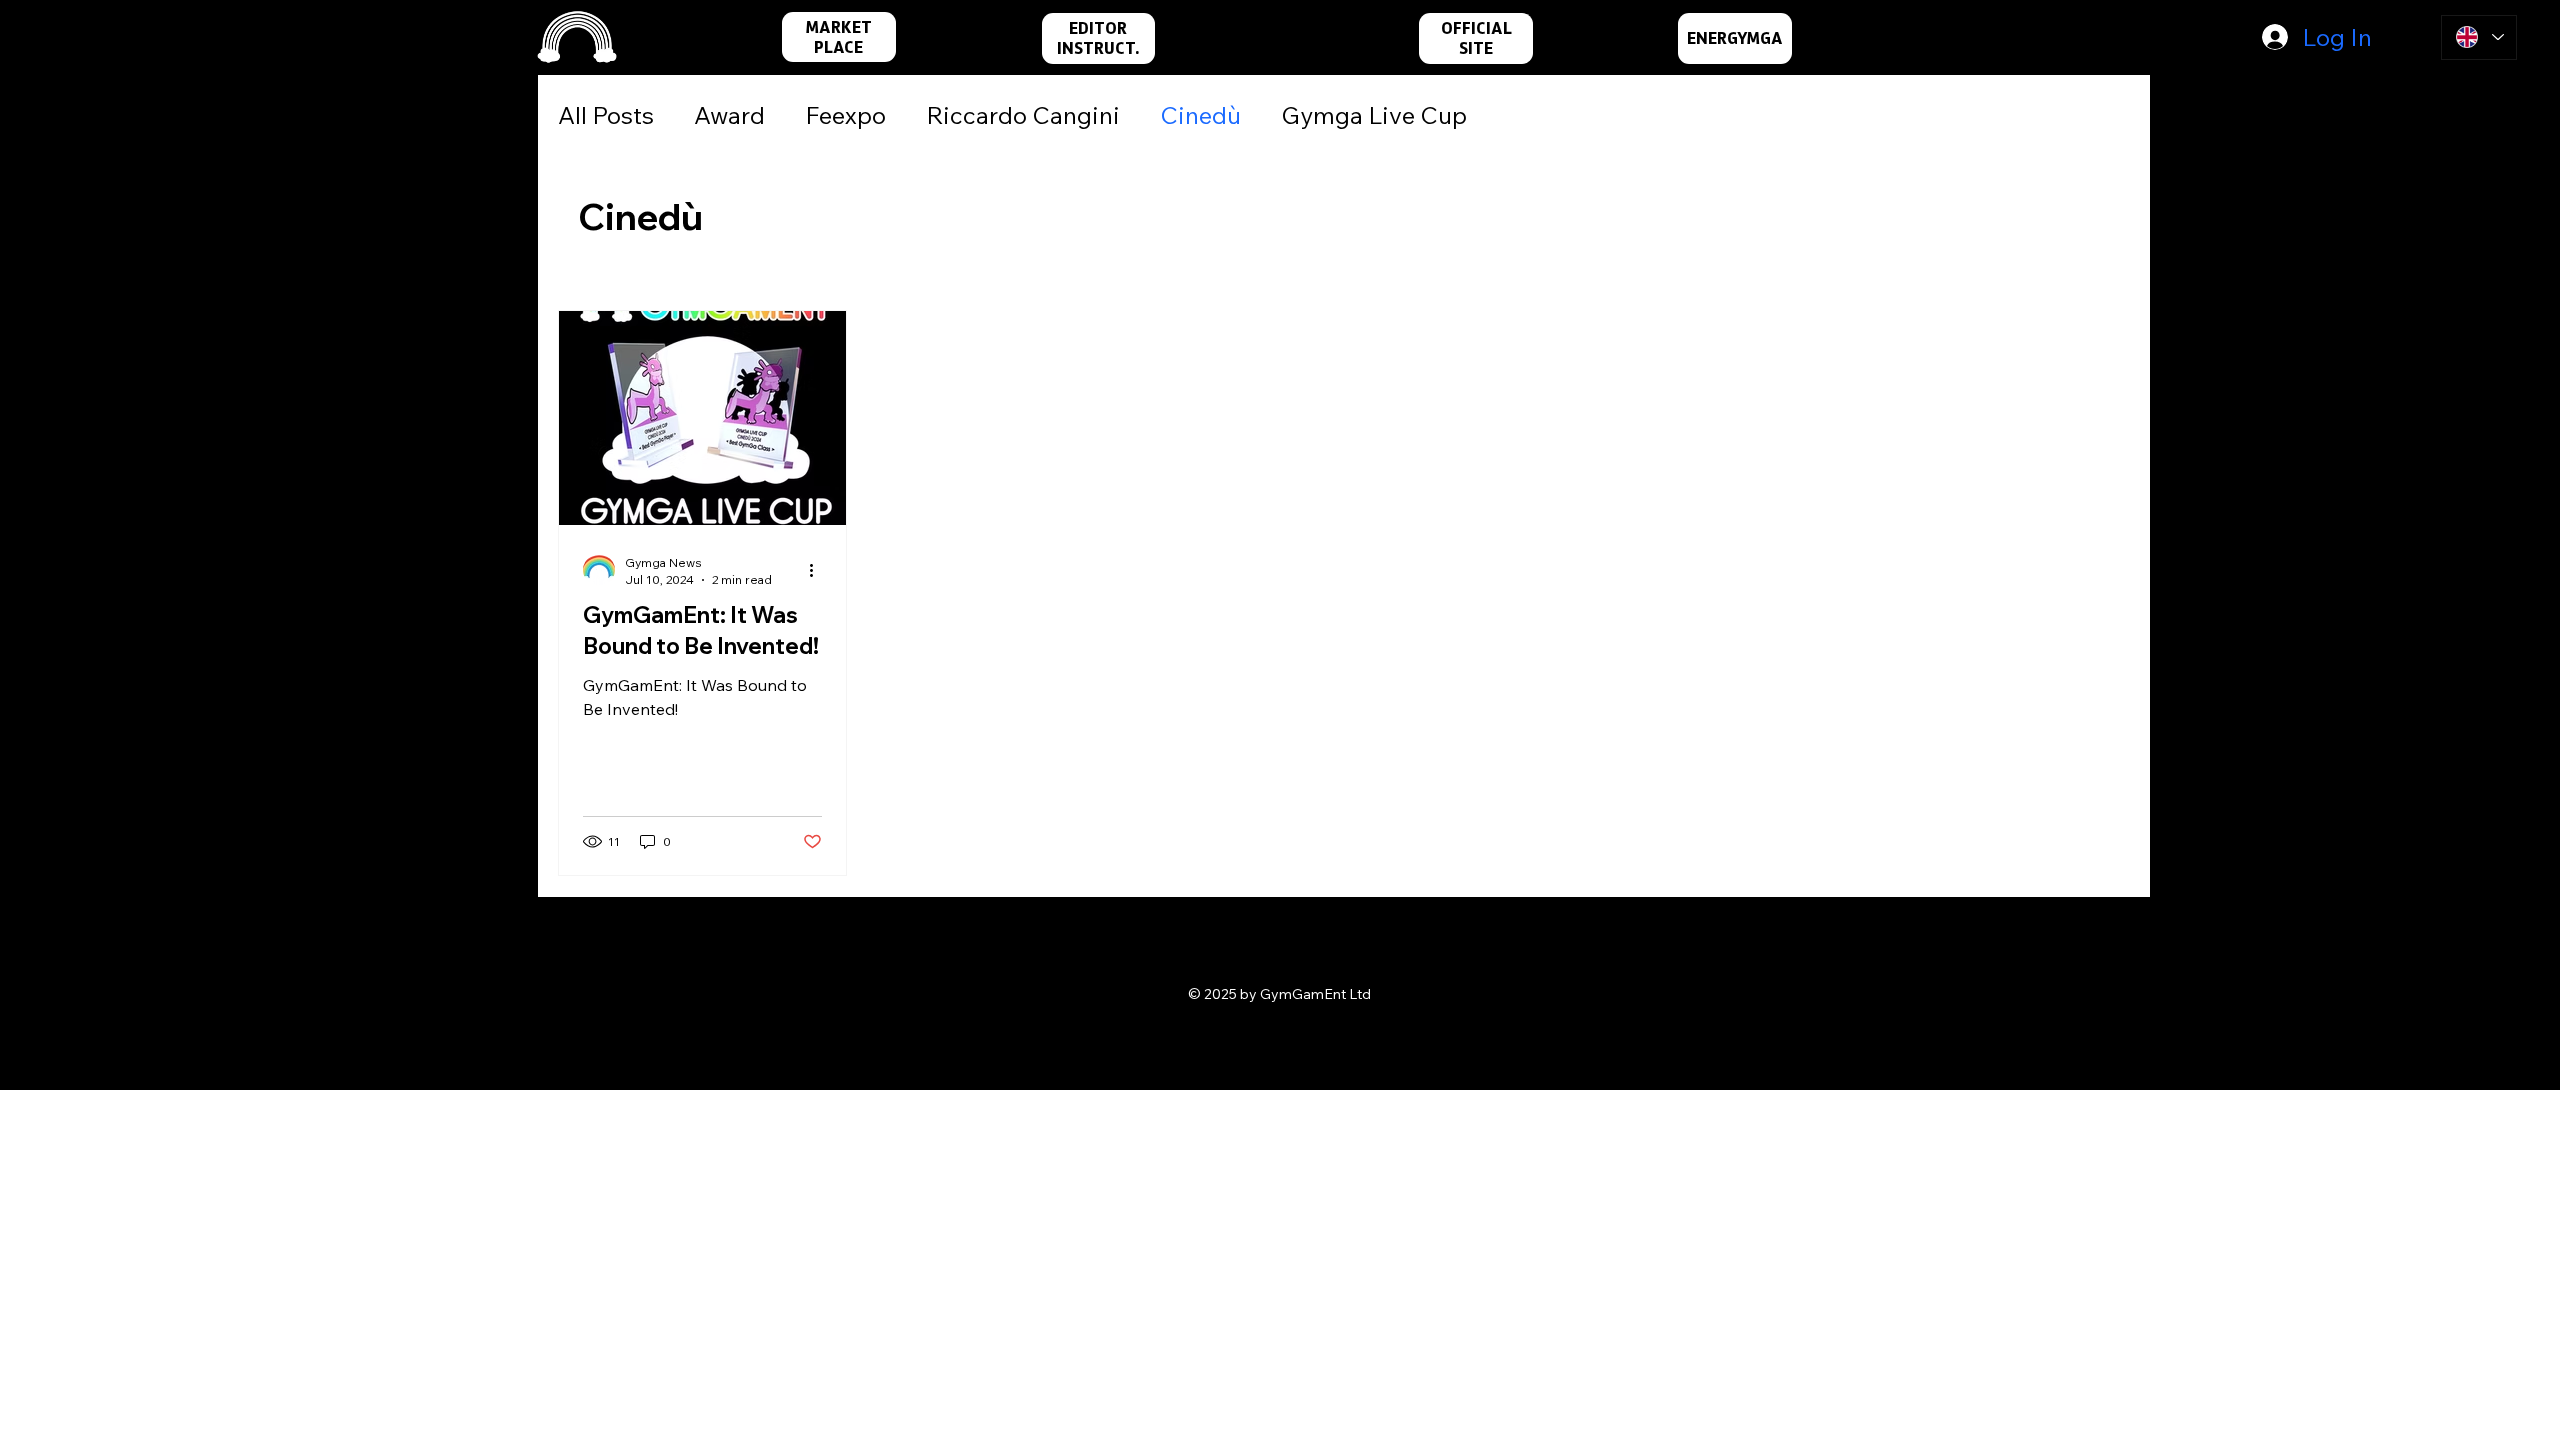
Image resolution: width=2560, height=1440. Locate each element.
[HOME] (577, 37)
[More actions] (819, 570)
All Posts (606, 115)
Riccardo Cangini (1023, 115)
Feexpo (845, 115)
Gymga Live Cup (1374, 115)
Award (729, 115)
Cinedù (1200, 115)
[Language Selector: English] (2479, 37)
